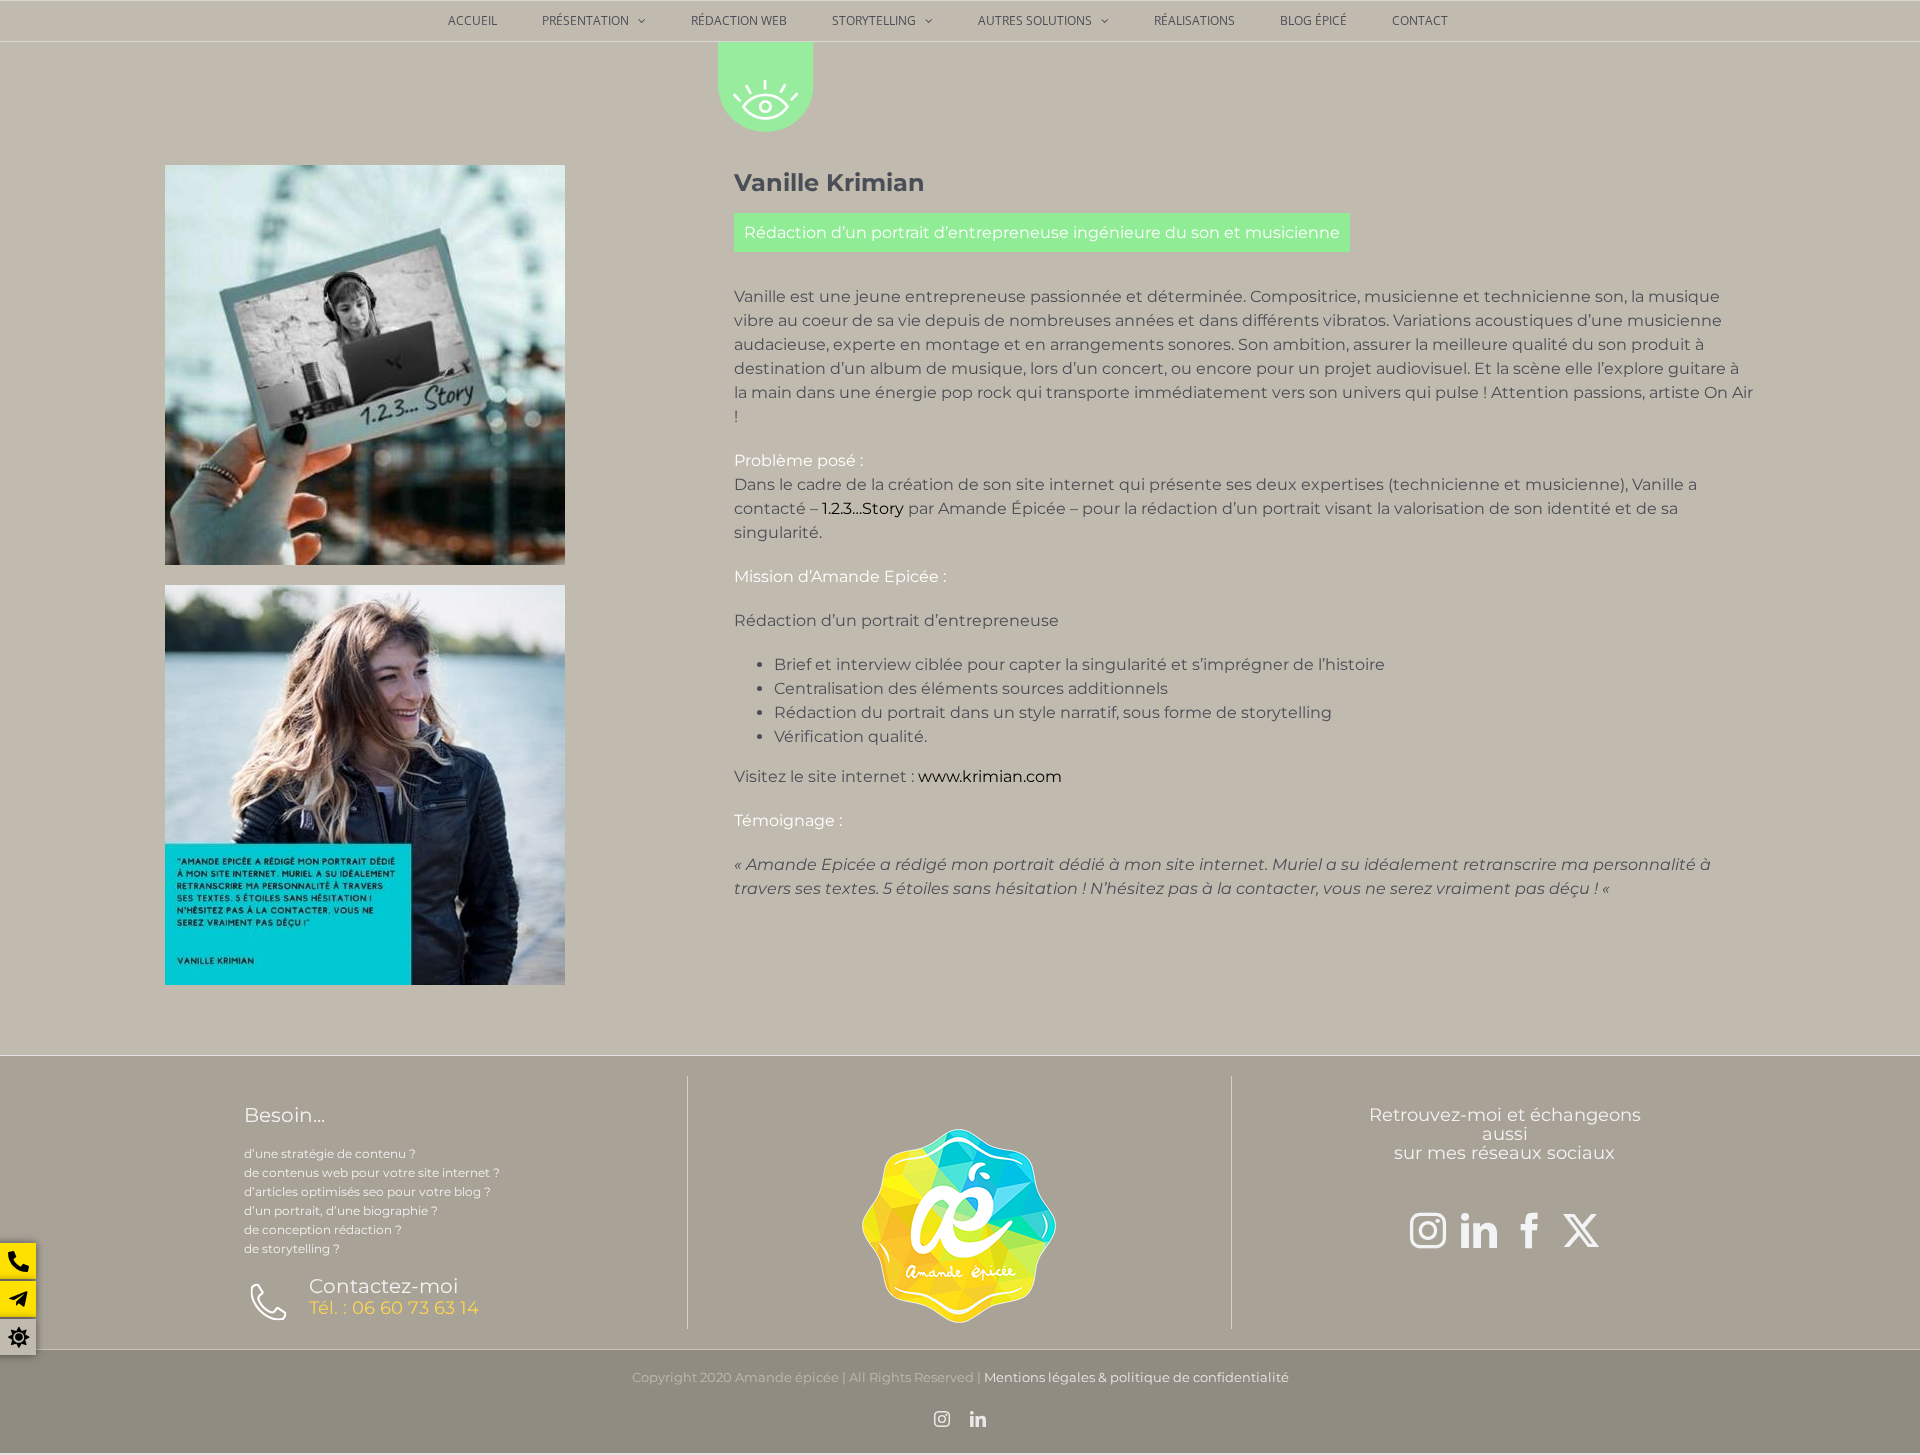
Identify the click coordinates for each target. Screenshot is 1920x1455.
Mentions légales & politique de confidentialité (1136, 1377)
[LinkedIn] (1479, 1231)
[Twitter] (1581, 1231)
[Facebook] (1530, 1231)
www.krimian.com (990, 776)
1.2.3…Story (865, 508)
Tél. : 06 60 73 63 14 (394, 1308)
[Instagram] (1428, 1231)
